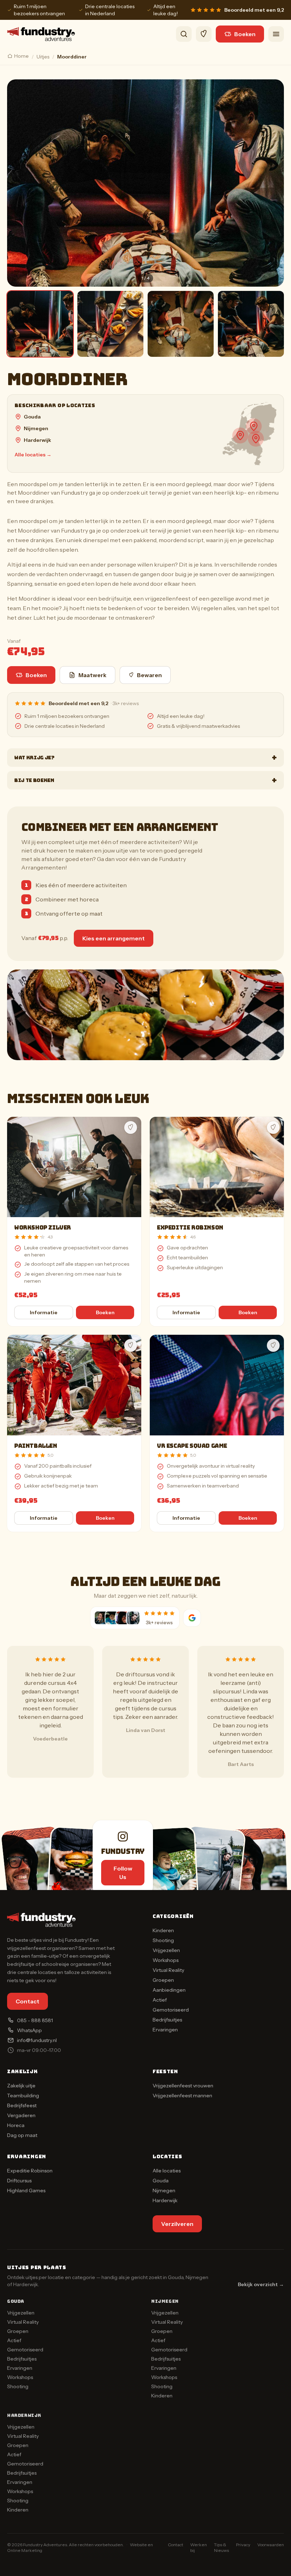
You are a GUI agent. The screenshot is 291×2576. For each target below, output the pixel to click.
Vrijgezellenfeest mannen (182, 2096)
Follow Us (123, 1873)
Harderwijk (37, 440)
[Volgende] (273, 183)
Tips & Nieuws (221, 2547)
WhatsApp (29, 2030)
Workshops (166, 1960)
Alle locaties (167, 2171)
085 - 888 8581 (35, 2020)
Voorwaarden (271, 2545)
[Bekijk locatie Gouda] (240, 435)
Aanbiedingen (169, 1990)
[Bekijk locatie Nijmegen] (256, 439)
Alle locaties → (33, 455)
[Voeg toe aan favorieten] (131, 1127)
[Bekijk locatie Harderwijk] (254, 426)
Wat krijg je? (145, 758)
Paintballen (36, 1446)
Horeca (16, 2125)
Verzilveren (177, 2224)
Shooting (163, 1940)
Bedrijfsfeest (22, 2105)
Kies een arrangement (114, 938)
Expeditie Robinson (190, 1228)
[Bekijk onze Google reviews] (192, 1618)
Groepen (163, 1980)
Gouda (32, 417)
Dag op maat (22, 2135)
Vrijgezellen (166, 1950)
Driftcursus (19, 2181)
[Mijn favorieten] (204, 34)
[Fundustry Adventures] (41, 34)
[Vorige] (18, 183)
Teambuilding (23, 2096)
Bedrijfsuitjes (167, 2020)
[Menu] (276, 34)
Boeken (245, 34)
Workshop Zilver (43, 1228)
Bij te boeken (145, 780)
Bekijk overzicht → (261, 2284)
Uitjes (43, 57)
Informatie (44, 1312)
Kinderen (163, 1930)
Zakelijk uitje (21, 2086)
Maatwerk (92, 675)
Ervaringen (165, 2030)
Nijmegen (36, 428)
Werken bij (199, 2547)
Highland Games (26, 2190)
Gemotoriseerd (171, 2010)
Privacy (243, 2545)
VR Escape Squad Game (192, 1446)
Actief (160, 2000)
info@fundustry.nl (37, 2040)
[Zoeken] (184, 34)
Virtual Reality (168, 1970)
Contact (28, 2001)
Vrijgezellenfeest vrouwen (183, 2086)
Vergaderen (21, 2115)
